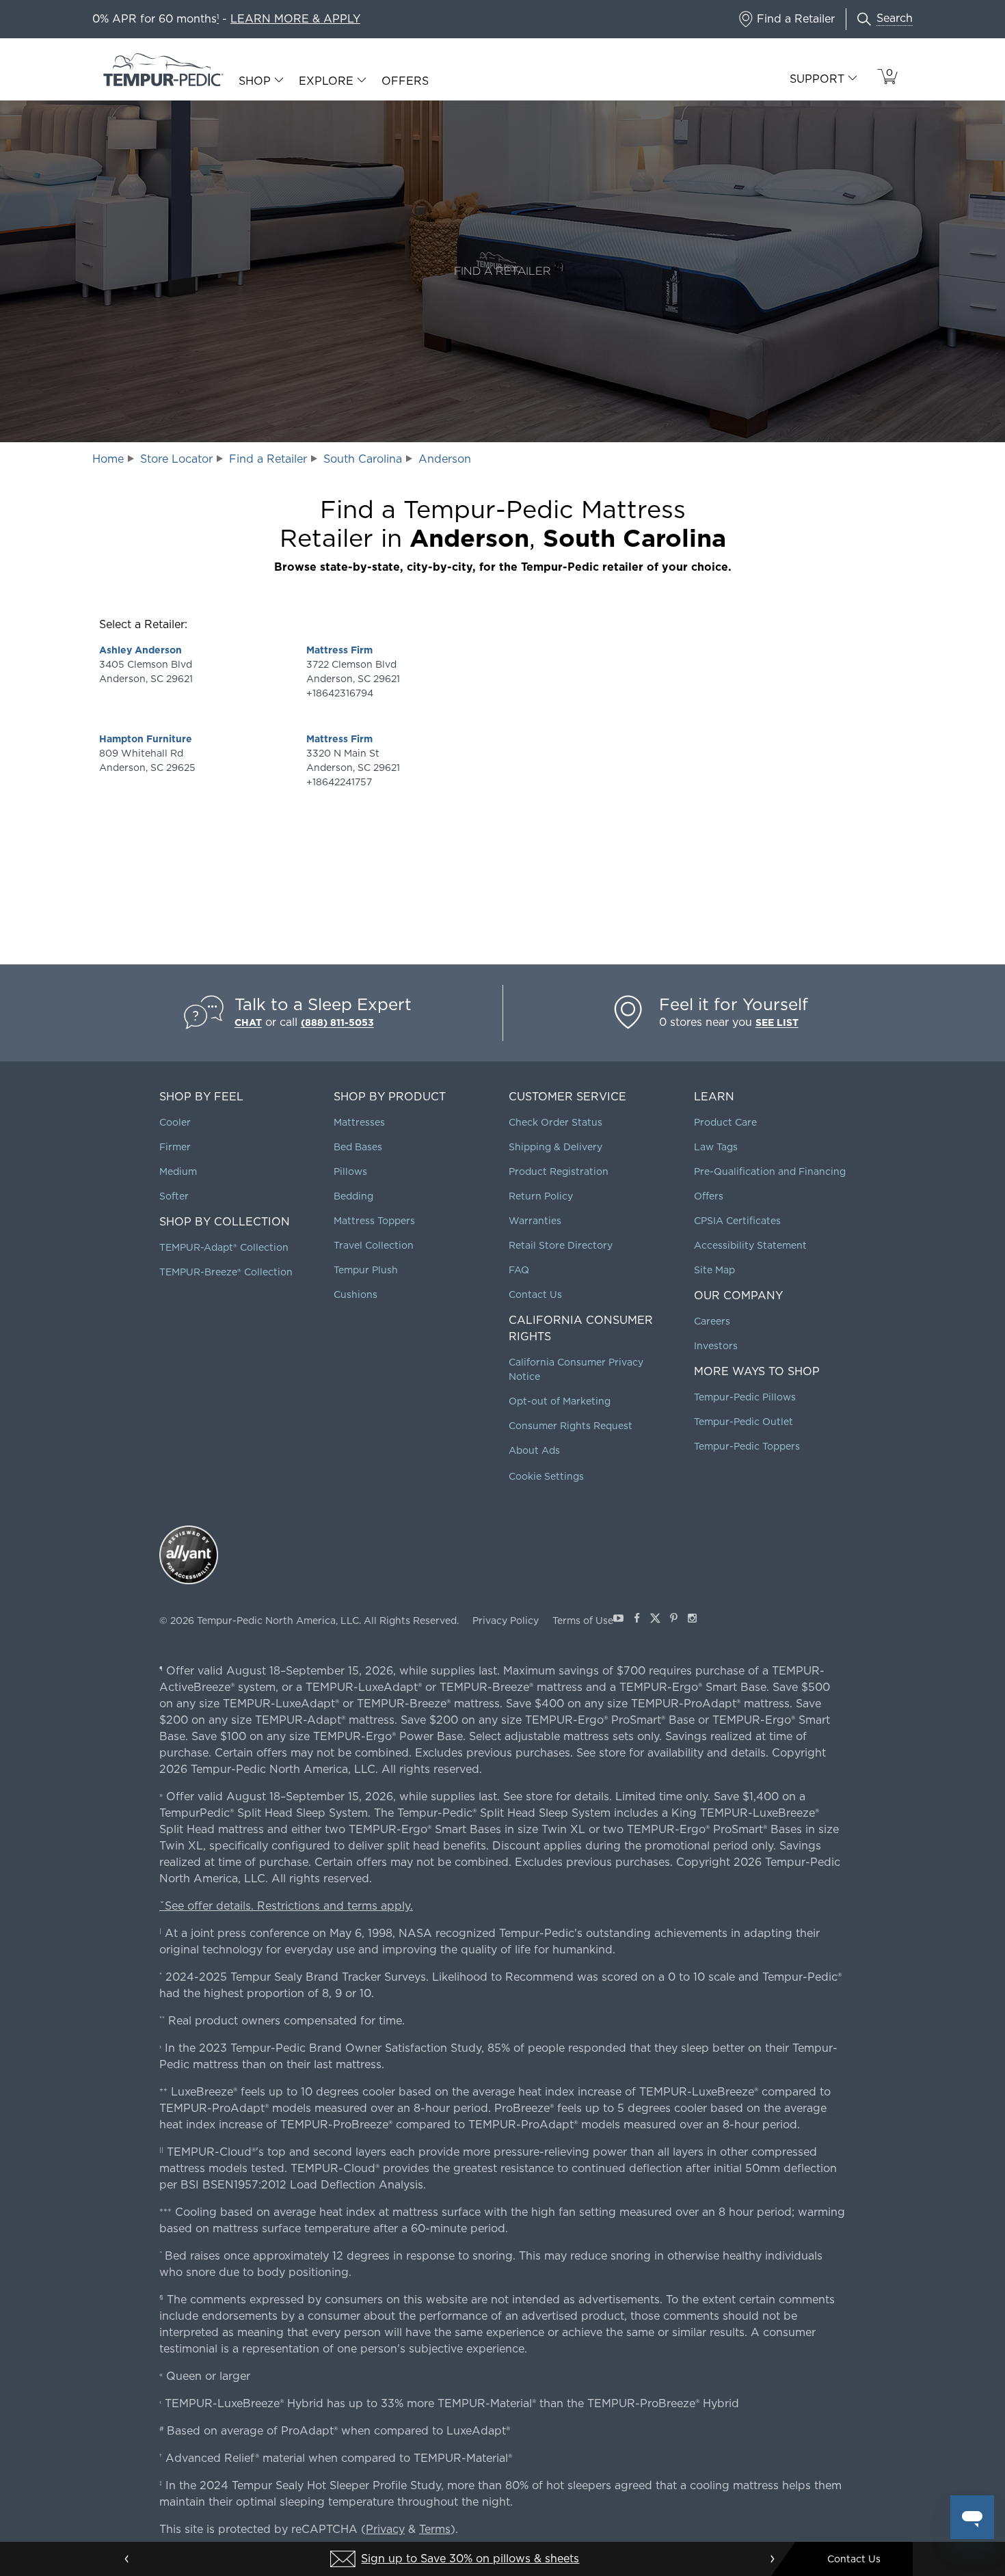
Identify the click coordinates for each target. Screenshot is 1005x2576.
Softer (174, 1196)
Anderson (445, 459)
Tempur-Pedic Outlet (743, 1422)
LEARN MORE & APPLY (295, 19)
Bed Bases (358, 1147)
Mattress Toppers (374, 1221)
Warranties (535, 1221)
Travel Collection (374, 1245)
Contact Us (535, 1294)
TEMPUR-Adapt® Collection (224, 1247)
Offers (405, 81)
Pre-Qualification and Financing (770, 1171)
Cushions (356, 1294)
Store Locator (176, 459)
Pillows (350, 1171)
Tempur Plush (366, 1270)
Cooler (175, 1122)
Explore (326, 81)
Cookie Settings (546, 1476)
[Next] (772, 2559)
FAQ (519, 1270)
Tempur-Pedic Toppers (747, 1446)
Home (108, 459)
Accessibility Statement (750, 1245)
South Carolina (363, 459)
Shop (255, 81)
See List (777, 1022)
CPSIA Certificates (737, 1221)
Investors (716, 1346)
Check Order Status (555, 1122)
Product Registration (559, 1171)
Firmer (175, 1147)
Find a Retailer (268, 459)
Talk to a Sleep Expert (323, 1004)
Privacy (385, 2529)
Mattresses (359, 1122)
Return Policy (541, 1196)
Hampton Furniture (146, 739)
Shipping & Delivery (555, 1147)
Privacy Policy (506, 1621)
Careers (712, 1321)
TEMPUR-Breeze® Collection (226, 1272)
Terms (435, 2529)
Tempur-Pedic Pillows (745, 1397)
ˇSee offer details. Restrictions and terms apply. (286, 1906)
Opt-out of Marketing (560, 1401)
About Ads (534, 1450)
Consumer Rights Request (571, 1426)
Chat (248, 1022)
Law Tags (716, 1147)
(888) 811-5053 (337, 1022)
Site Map (714, 1270)
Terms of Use (583, 1621)
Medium (178, 1171)
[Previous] (127, 2559)
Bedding (353, 1196)
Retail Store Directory (561, 1245)
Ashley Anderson (140, 650)
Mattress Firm (339, 650)
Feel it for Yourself (734, 1004)
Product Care (725, 1122)
